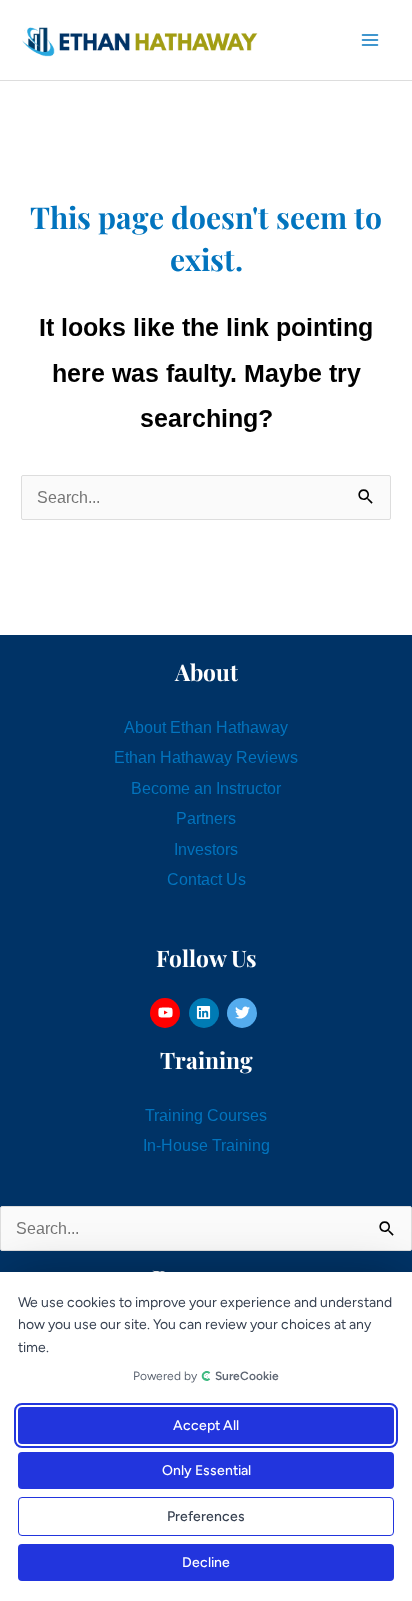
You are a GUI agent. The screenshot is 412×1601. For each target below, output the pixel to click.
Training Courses (206, 1115)
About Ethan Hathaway (206, 727)
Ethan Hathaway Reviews (206, 757)
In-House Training (206, 1145)
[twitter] (244, 1013)
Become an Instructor (206, 788)
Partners (206, 818)
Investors (206, 849)
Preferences (206, 1516)
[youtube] (167, 1013)
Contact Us (206, 879)
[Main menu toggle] (369, 40)
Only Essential (206, 1470)
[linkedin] (206, 1013)
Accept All (206, 1425)
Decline (206, 1562)
